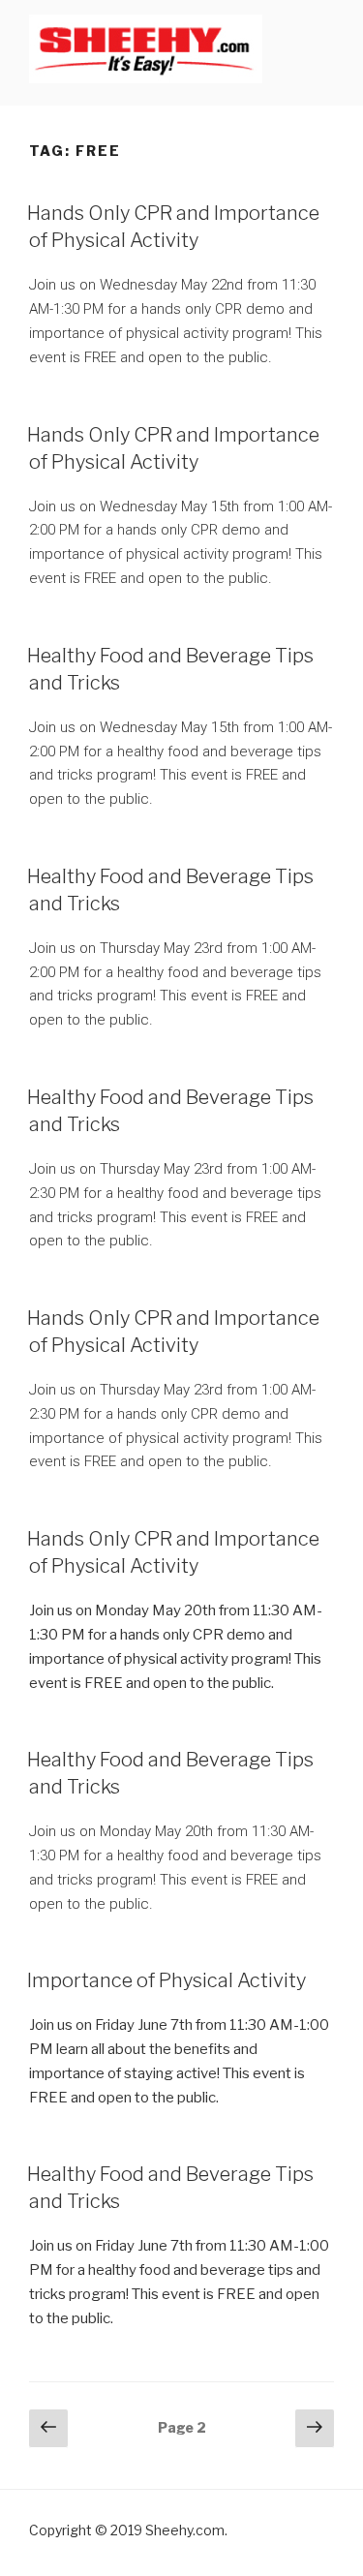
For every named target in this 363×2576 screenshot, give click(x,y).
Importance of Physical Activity (166, 1980)
